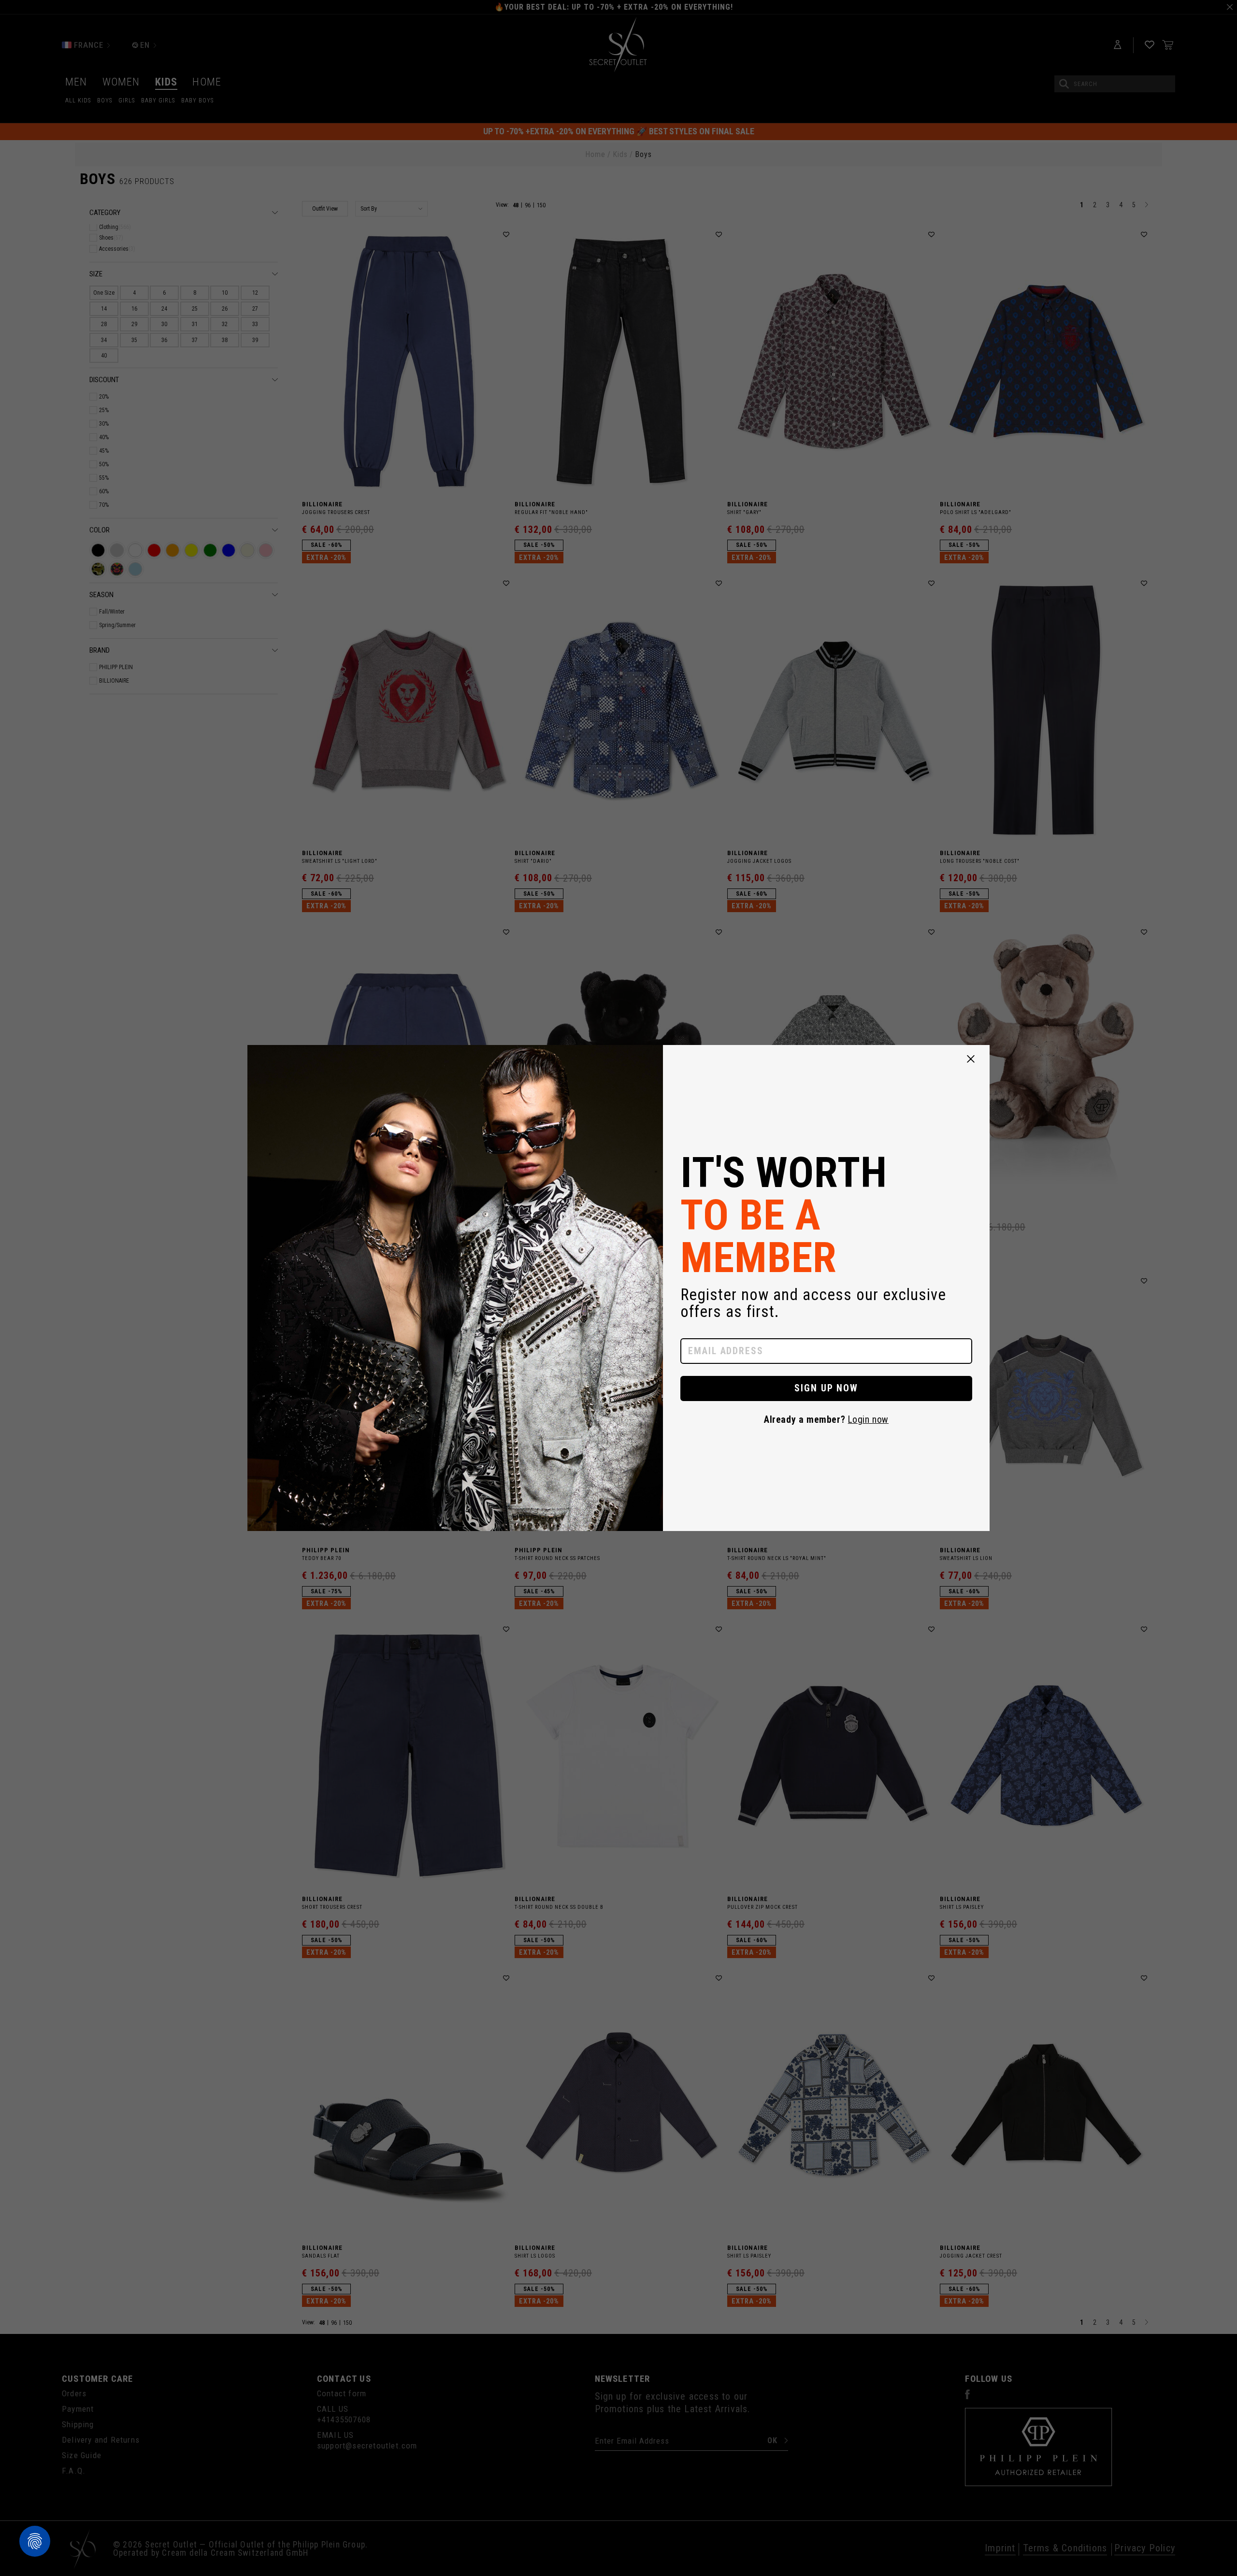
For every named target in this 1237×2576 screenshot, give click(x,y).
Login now (868, 1420)
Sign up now (827, 1388)
